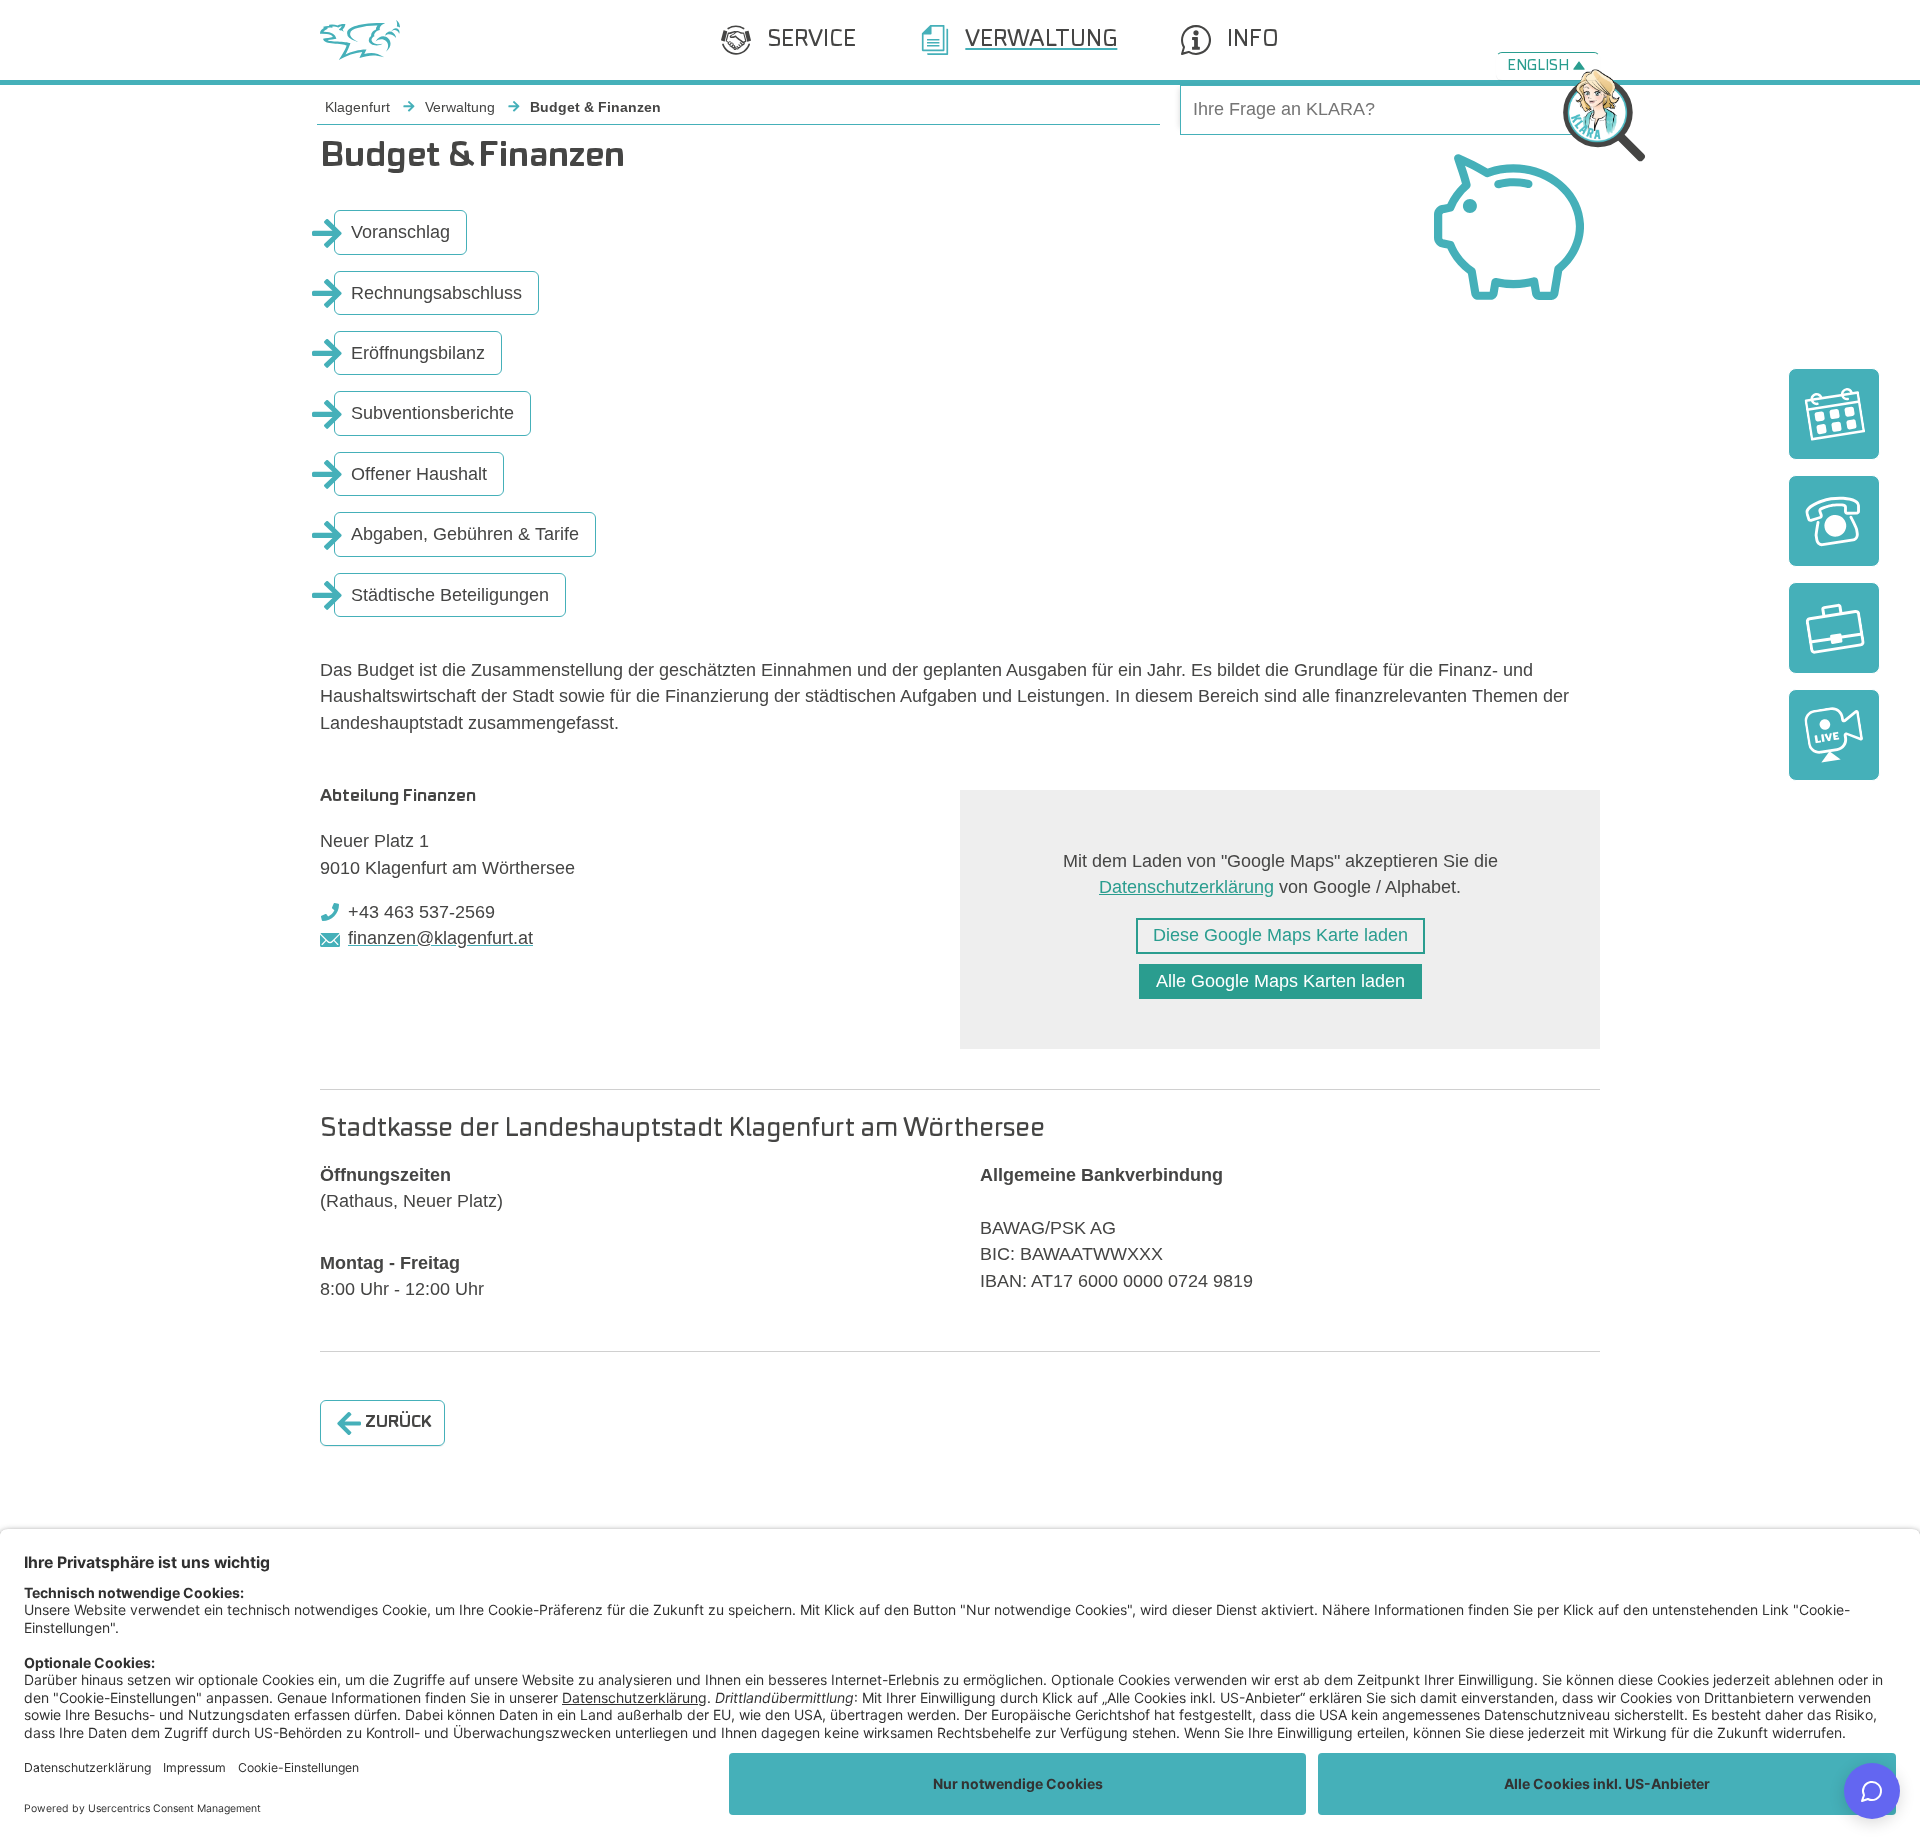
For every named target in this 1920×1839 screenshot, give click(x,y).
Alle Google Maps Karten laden (1280, 981)
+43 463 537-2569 (421, 912)
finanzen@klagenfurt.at (440, 938)
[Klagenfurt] (360, 40)
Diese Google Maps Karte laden (1280, 935)
